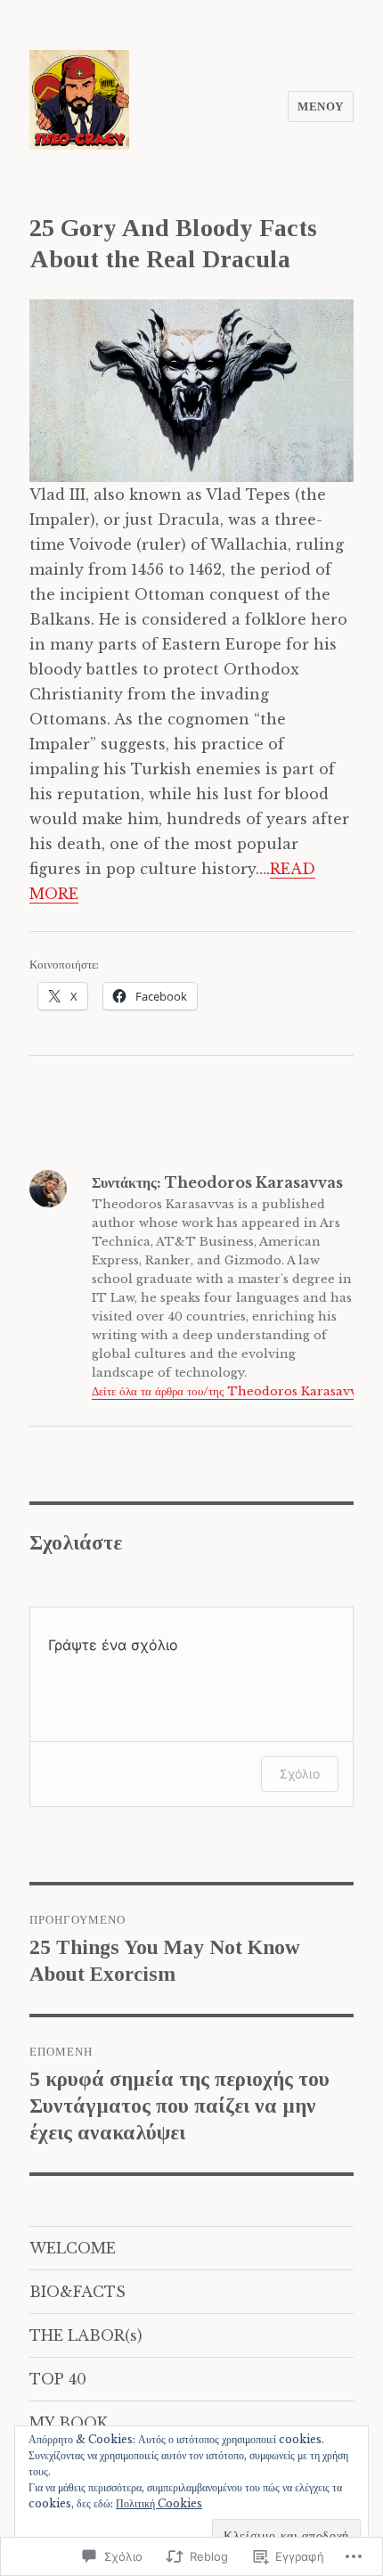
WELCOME (73, 2248)
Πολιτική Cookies (159, 2503)
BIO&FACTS (77, 2292)
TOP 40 (58, 2379)
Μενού (321, 106)
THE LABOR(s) (86, 2335)
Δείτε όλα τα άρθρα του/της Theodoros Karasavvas (231, 1391)
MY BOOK (69, 2423)
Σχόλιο (300, 1774)
